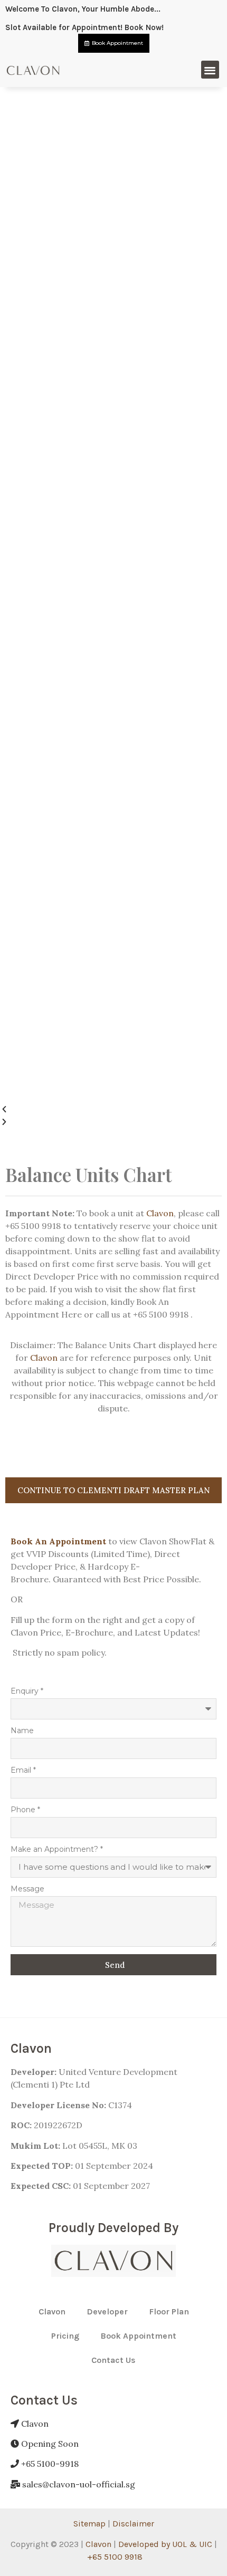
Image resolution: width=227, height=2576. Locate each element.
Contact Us (113, 2360)
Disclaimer (133, 2524)
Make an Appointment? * (57, 1850)
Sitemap (89, 2524)
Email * (23, 1771)
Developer (107, 2311)
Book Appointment (138, 2336)
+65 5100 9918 (115, 2557)
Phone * (25, 1810)
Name (22, 1731)
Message (27, 1889)
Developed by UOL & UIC (165, 2544)
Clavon (160, 1213)
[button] (210, 70)
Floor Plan (169, 2311)
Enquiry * (27, 1691)
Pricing (65, 2336)
